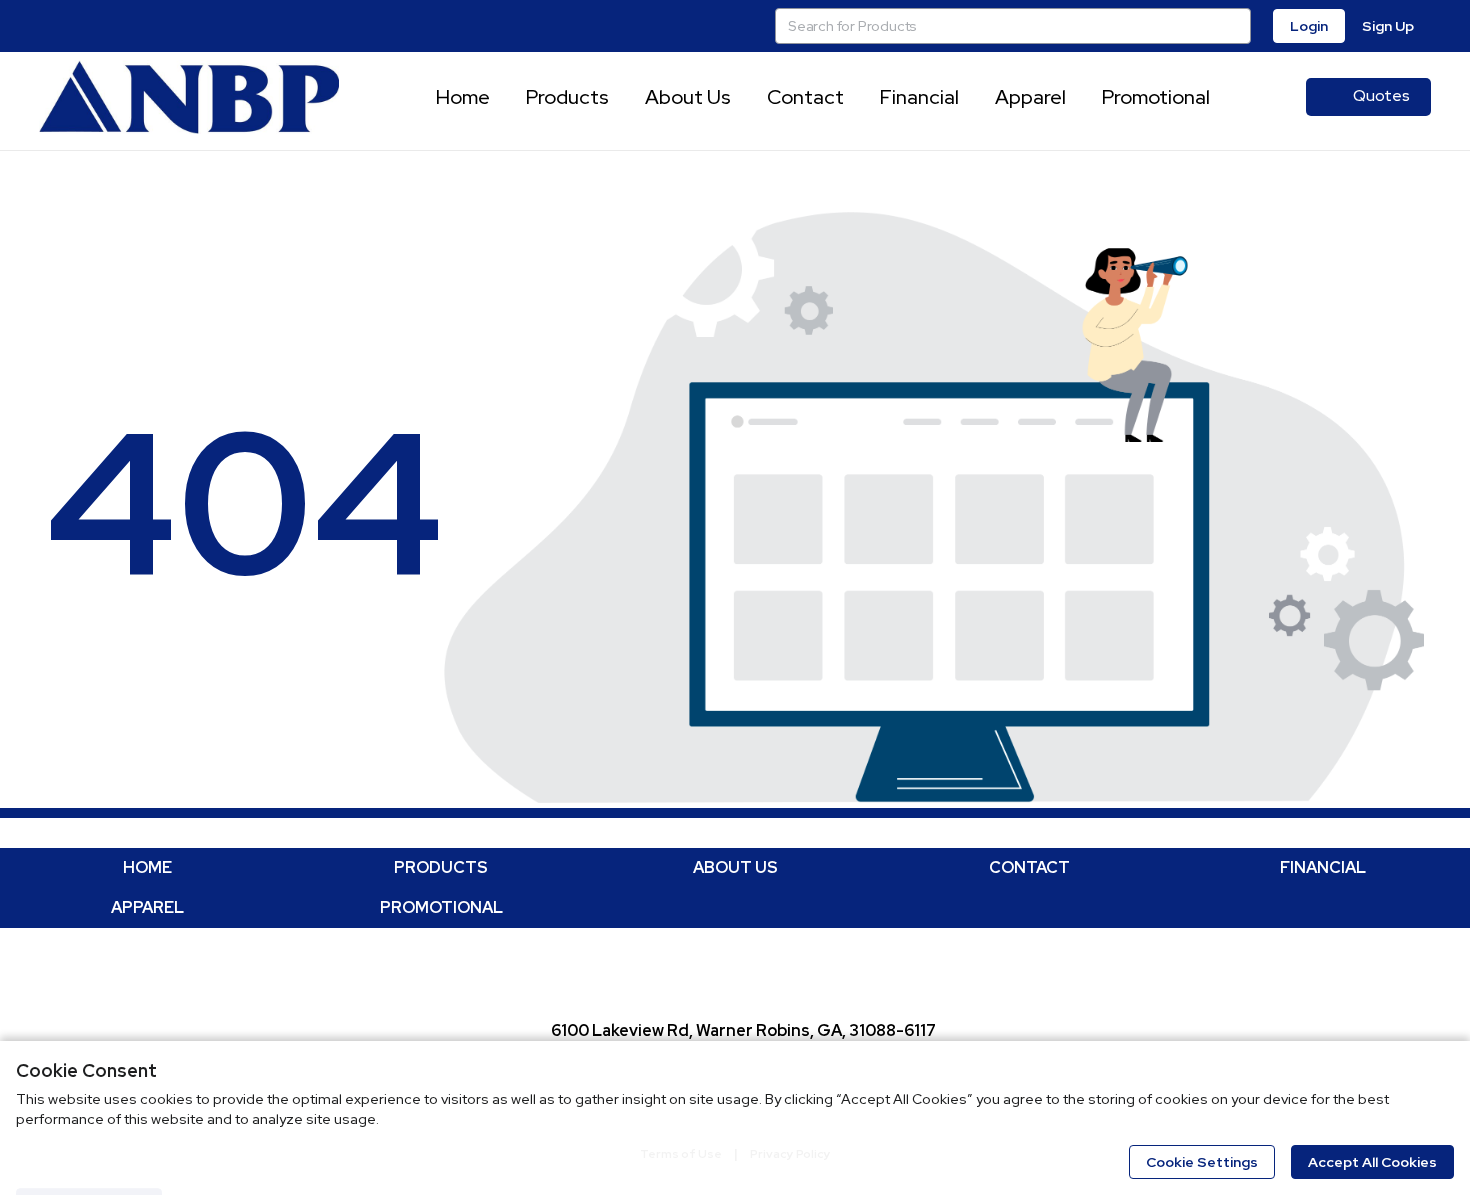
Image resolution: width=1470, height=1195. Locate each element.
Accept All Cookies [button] (1372, 1162)
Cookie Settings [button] (1202, 1162)
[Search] (1233, 26)
